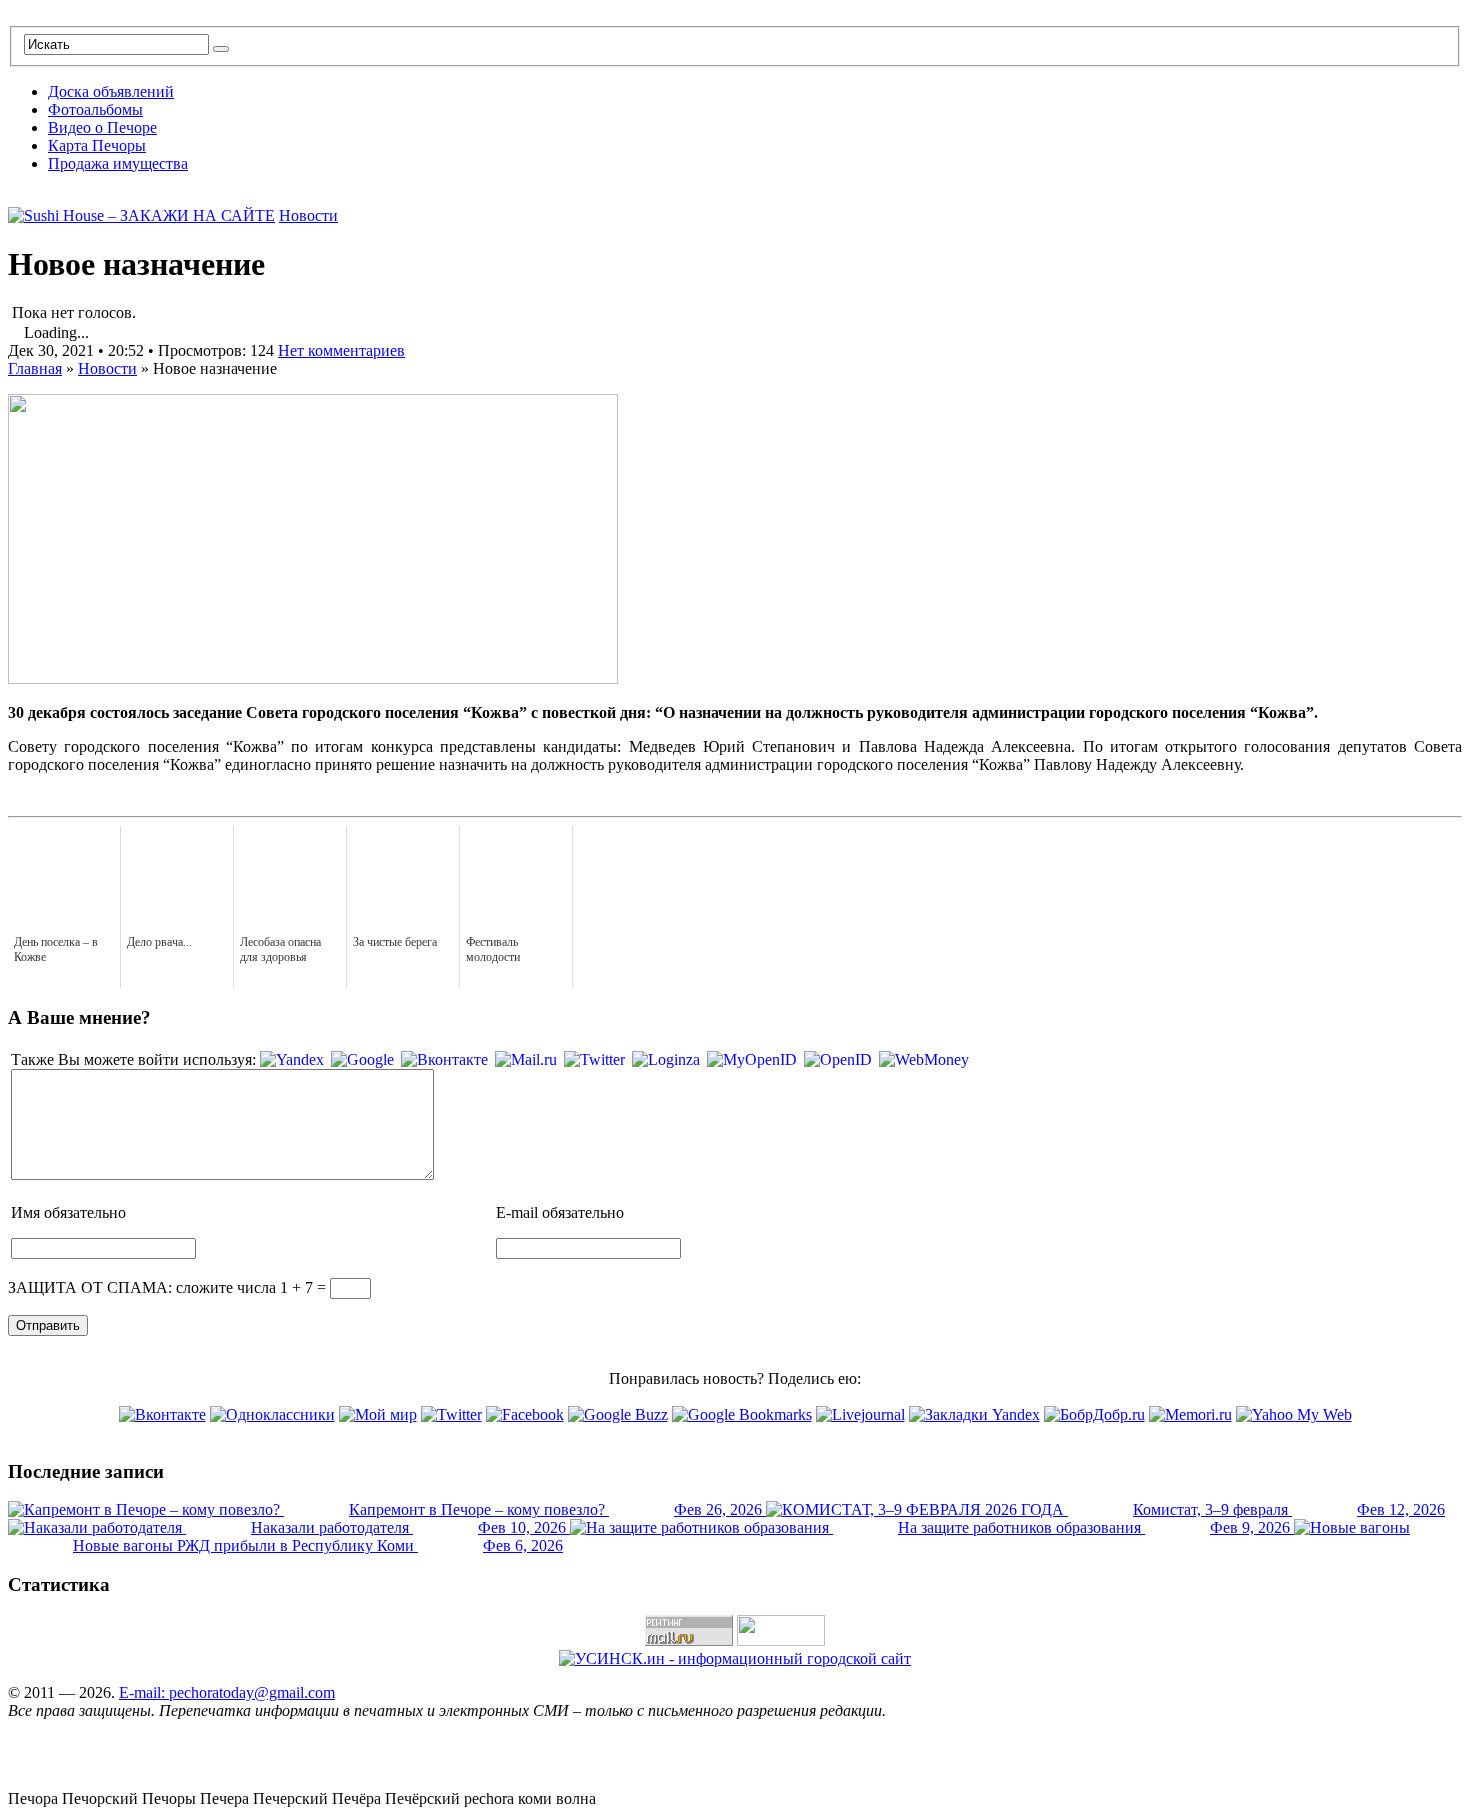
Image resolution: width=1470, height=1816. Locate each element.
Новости (308, 215)
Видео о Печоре (102, 127)
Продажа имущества (118, 163)
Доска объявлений (111, 91)
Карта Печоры (97, 145)
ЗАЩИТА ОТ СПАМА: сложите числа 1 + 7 (160, 1287)
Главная (35, 368)
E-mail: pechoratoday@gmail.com (227, 1692)
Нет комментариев (341, 350)
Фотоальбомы (95, 109)
